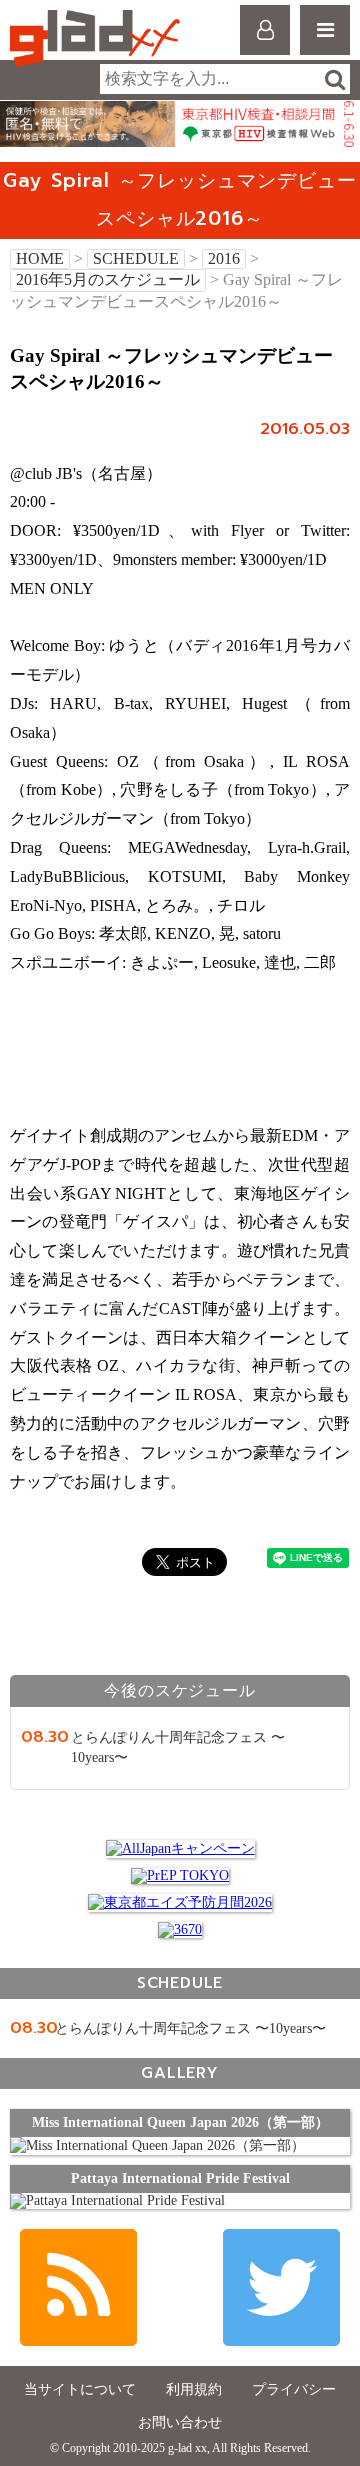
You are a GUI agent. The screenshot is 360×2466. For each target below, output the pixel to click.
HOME (40, 258)
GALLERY (179, 2072)
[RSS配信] (78, 2287)
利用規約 (194, 2389)
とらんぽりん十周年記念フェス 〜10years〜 (190, 2028)
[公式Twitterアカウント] (281, 2287)
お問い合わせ (180, 2422)
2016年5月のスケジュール (108, 279)
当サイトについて (80, 2389)
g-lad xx (97, 38)
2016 (224, 258)
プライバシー (294, 2389)
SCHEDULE (136, 258)
